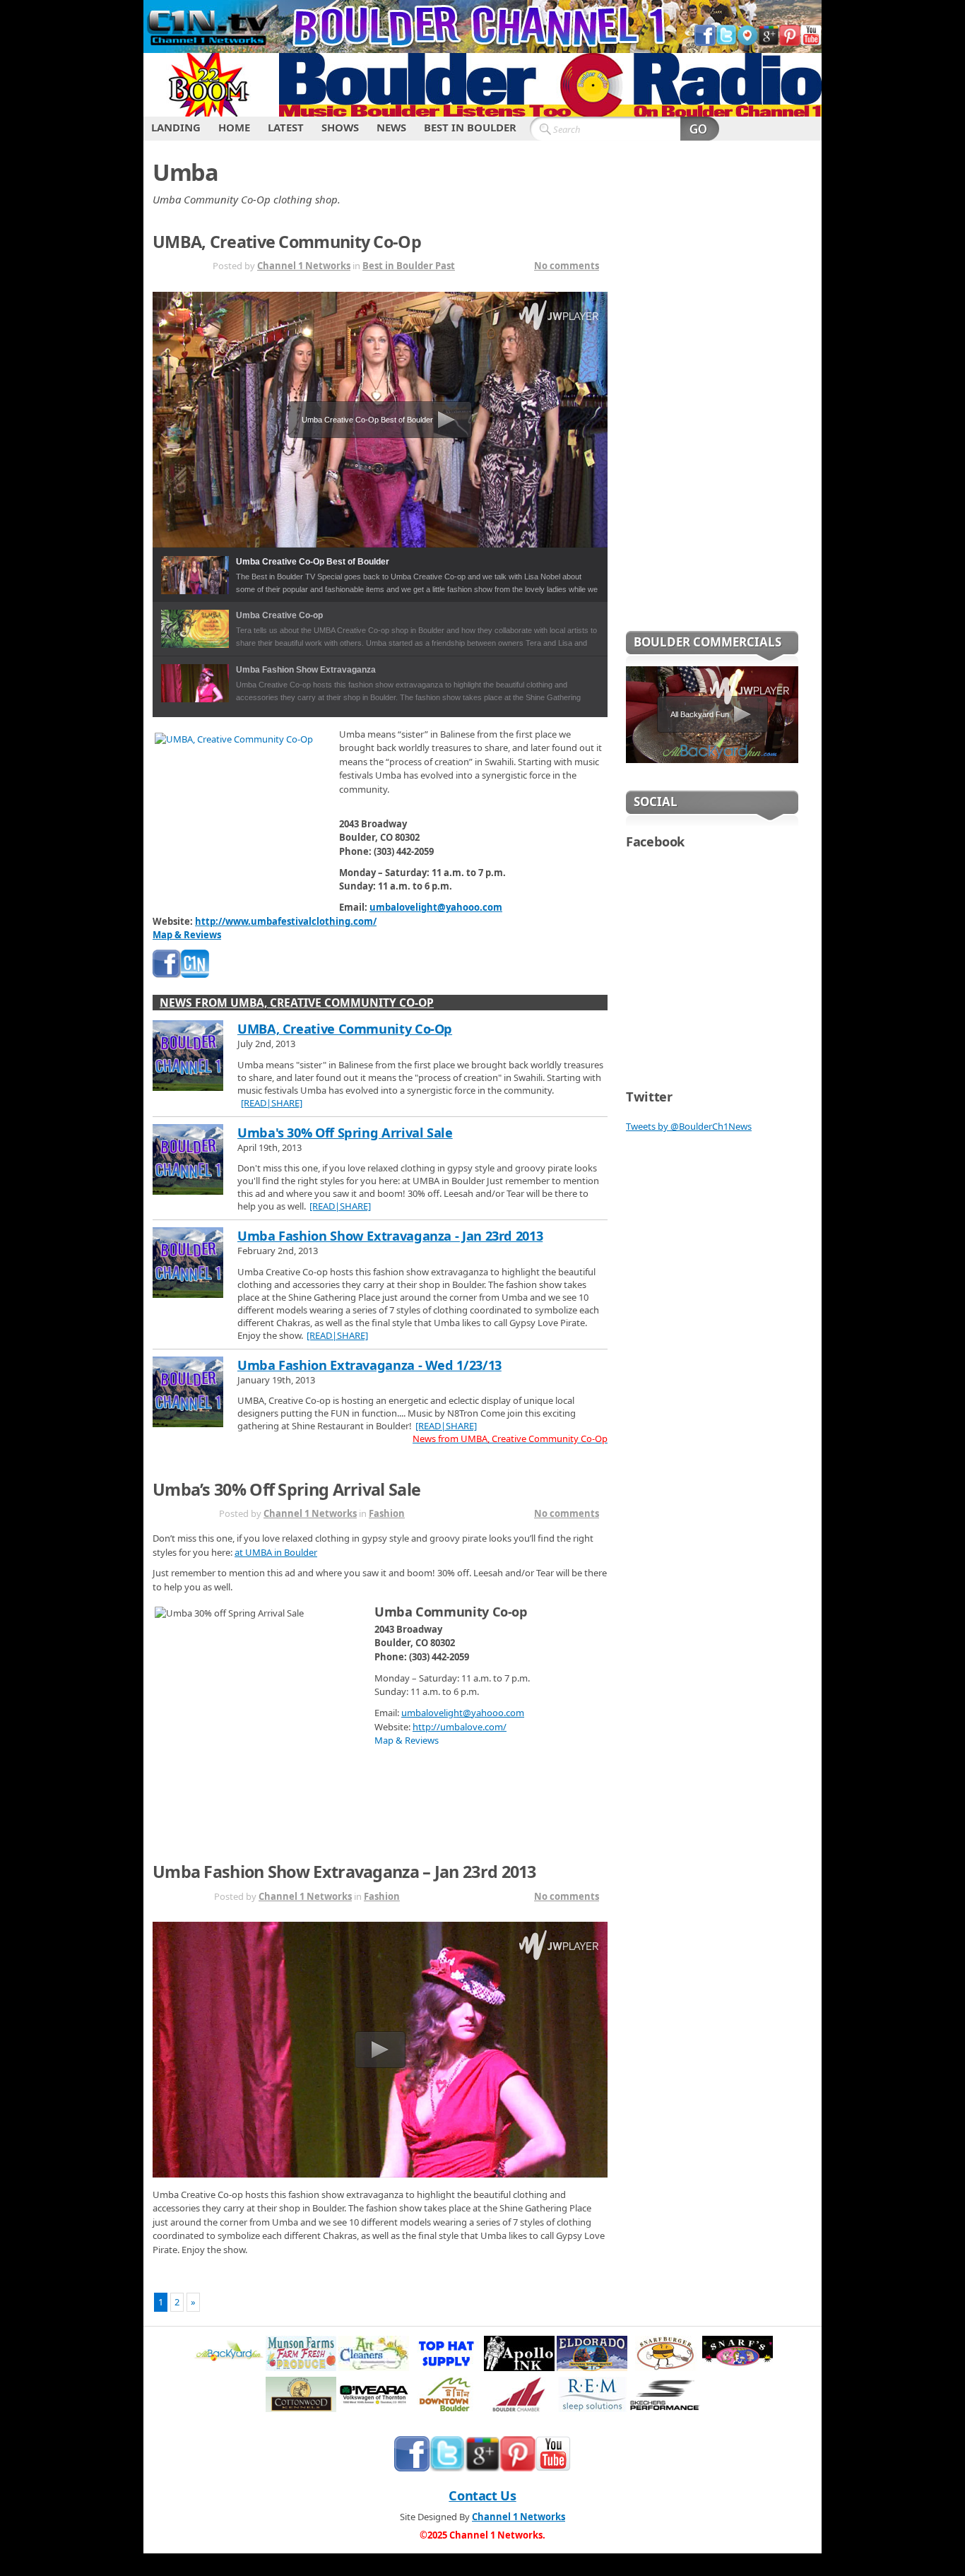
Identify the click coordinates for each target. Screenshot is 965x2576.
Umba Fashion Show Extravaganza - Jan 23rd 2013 (390, 1236)
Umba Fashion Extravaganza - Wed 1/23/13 (369, 1365)
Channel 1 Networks (304, 266)
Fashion (387, 1513)
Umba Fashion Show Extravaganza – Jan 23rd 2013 (344, 1872)
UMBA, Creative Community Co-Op (287, 242)
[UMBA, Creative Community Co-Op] (188, 1057)
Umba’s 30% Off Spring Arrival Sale (286, 1489)
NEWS (391, 127)
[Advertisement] (712, 395)
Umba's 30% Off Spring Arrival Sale (345, 1133)
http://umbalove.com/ (460, 1727)
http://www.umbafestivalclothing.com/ (286, 921)
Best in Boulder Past (409, 266)
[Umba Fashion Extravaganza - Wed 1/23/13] (188, 1393)
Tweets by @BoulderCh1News (689, 1126)
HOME (234, 127)
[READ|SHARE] (272, 1103)
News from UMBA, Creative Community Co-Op (297, 1003)
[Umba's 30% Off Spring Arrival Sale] (188, 1161)
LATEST (286, 127)
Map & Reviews (187, 935)
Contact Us (482, 2495)
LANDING (176, 127)
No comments (567, 266)
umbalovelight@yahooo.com (436, 907)
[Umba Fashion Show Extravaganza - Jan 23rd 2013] (188, 1264)
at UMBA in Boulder (276, 1552)
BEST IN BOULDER (470, 127)
